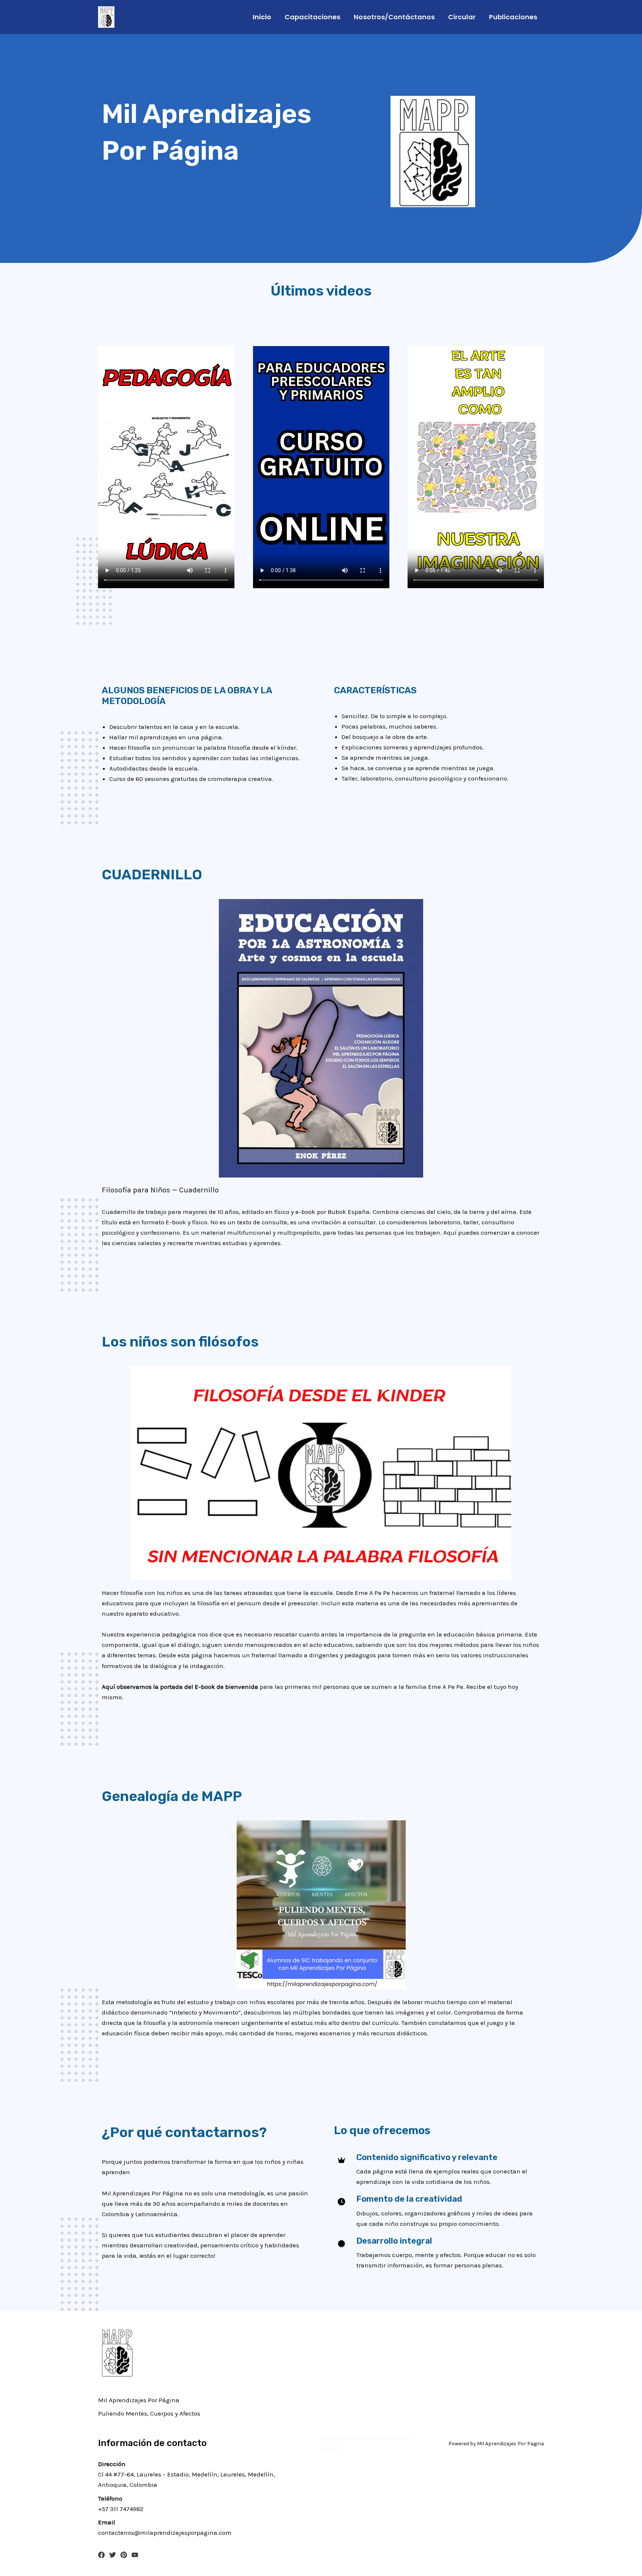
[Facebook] (101, 2555)
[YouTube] (135, 2555)
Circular (462, 17)
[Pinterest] (124, 2555)
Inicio (262, 17)
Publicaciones (513, 17)
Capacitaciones (312, 17)
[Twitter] (113, 2555)
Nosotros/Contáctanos (394, 17)
